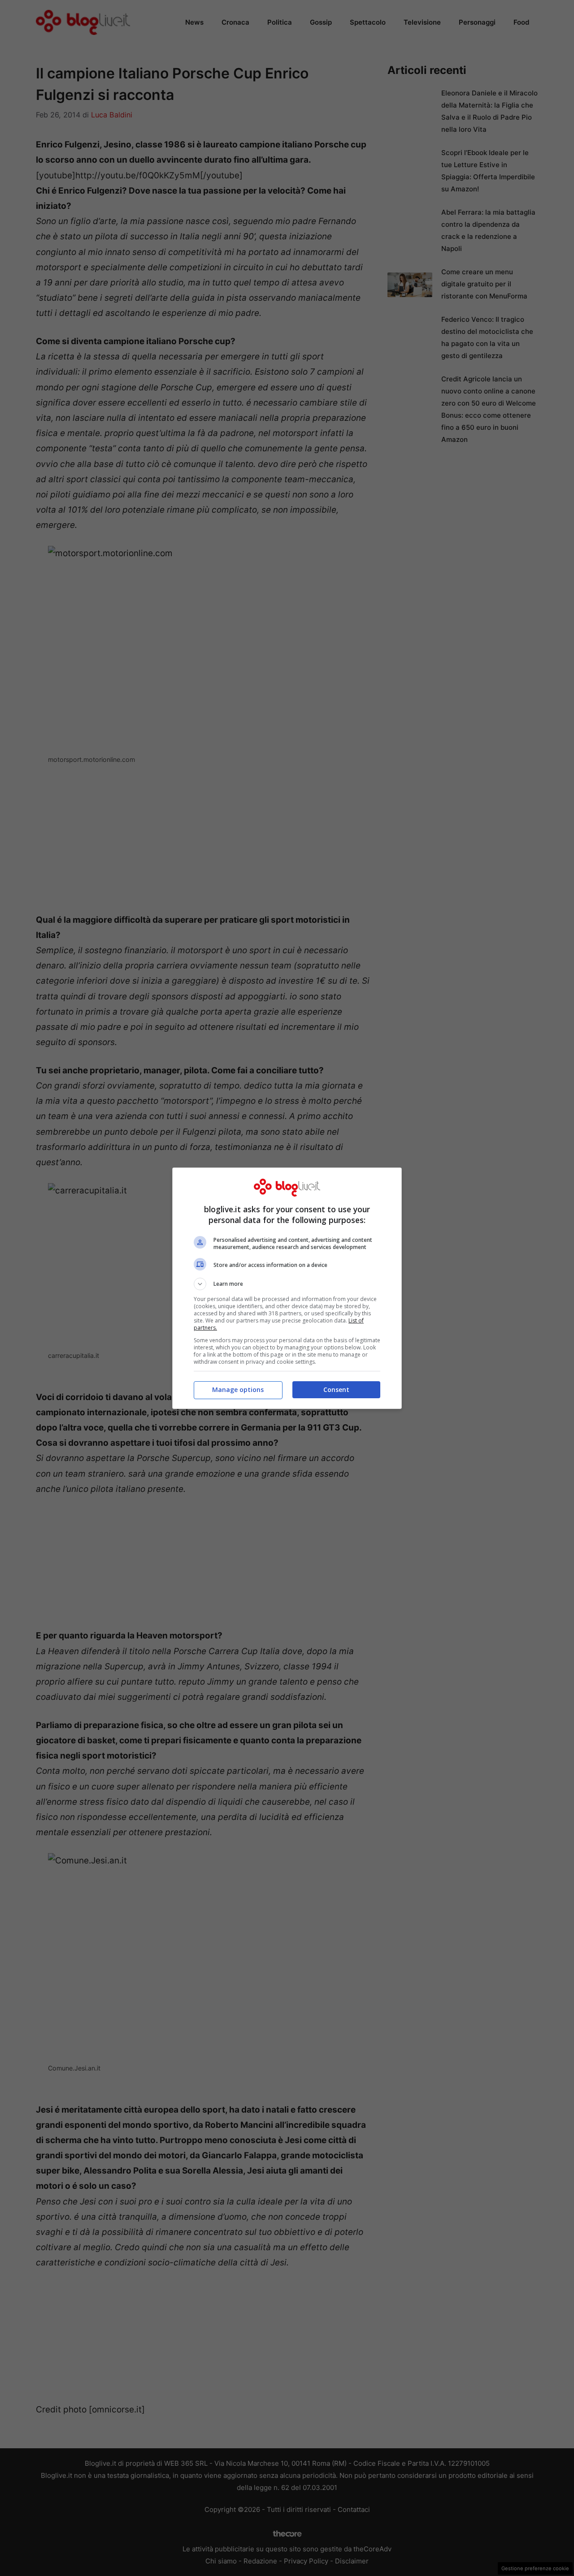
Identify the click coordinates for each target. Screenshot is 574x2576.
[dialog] (287, 1288)
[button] (287, 1284)
